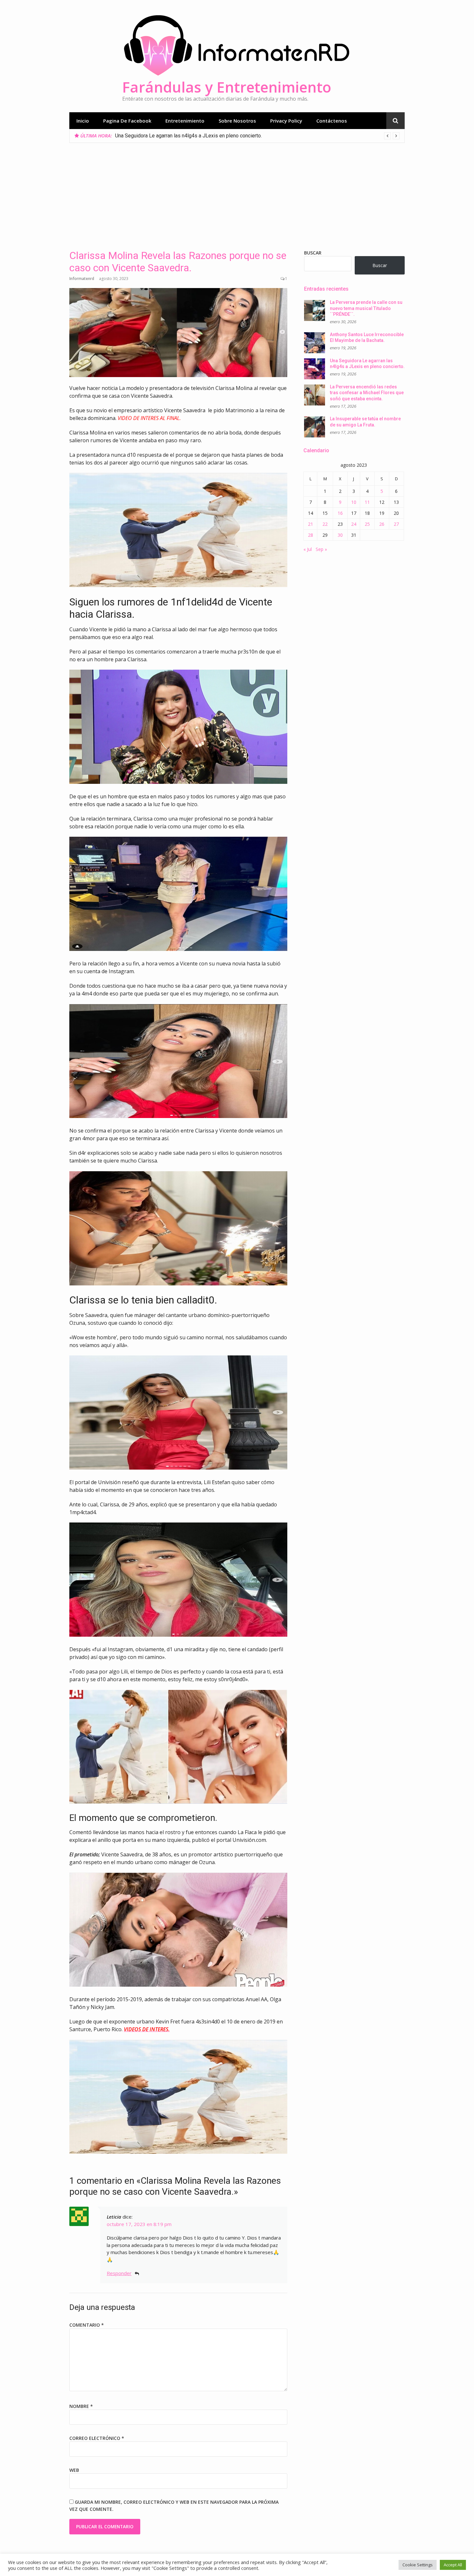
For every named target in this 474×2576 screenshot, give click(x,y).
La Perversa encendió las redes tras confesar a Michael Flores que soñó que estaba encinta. (220, 136)
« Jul (308, 549)
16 (340, 513)
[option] (257, 136)
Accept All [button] (453, 2565)
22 (325, 524)
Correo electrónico (97, 2438)
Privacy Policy (286, 121)
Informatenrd (82, 279)
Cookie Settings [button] (418, 2565)
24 (354, 524)
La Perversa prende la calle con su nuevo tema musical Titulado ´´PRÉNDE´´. (366, 308)
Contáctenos (332, 121)
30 (340, 535)
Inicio (83, 121)
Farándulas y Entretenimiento (227, 87)
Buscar (313, 253)
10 (354, 502)
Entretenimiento (185, 121)
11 (367, 502)
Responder (119, 2273)
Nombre (81, 2406)
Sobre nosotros (237, 121)
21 (311, 524)
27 (396, 524)
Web (74, 2470)
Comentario (87, 2325)
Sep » (321, 549)
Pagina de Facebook (127, 121)
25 (367, 524)
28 (311, 535)
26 (382, 524)
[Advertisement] (237, 191)
